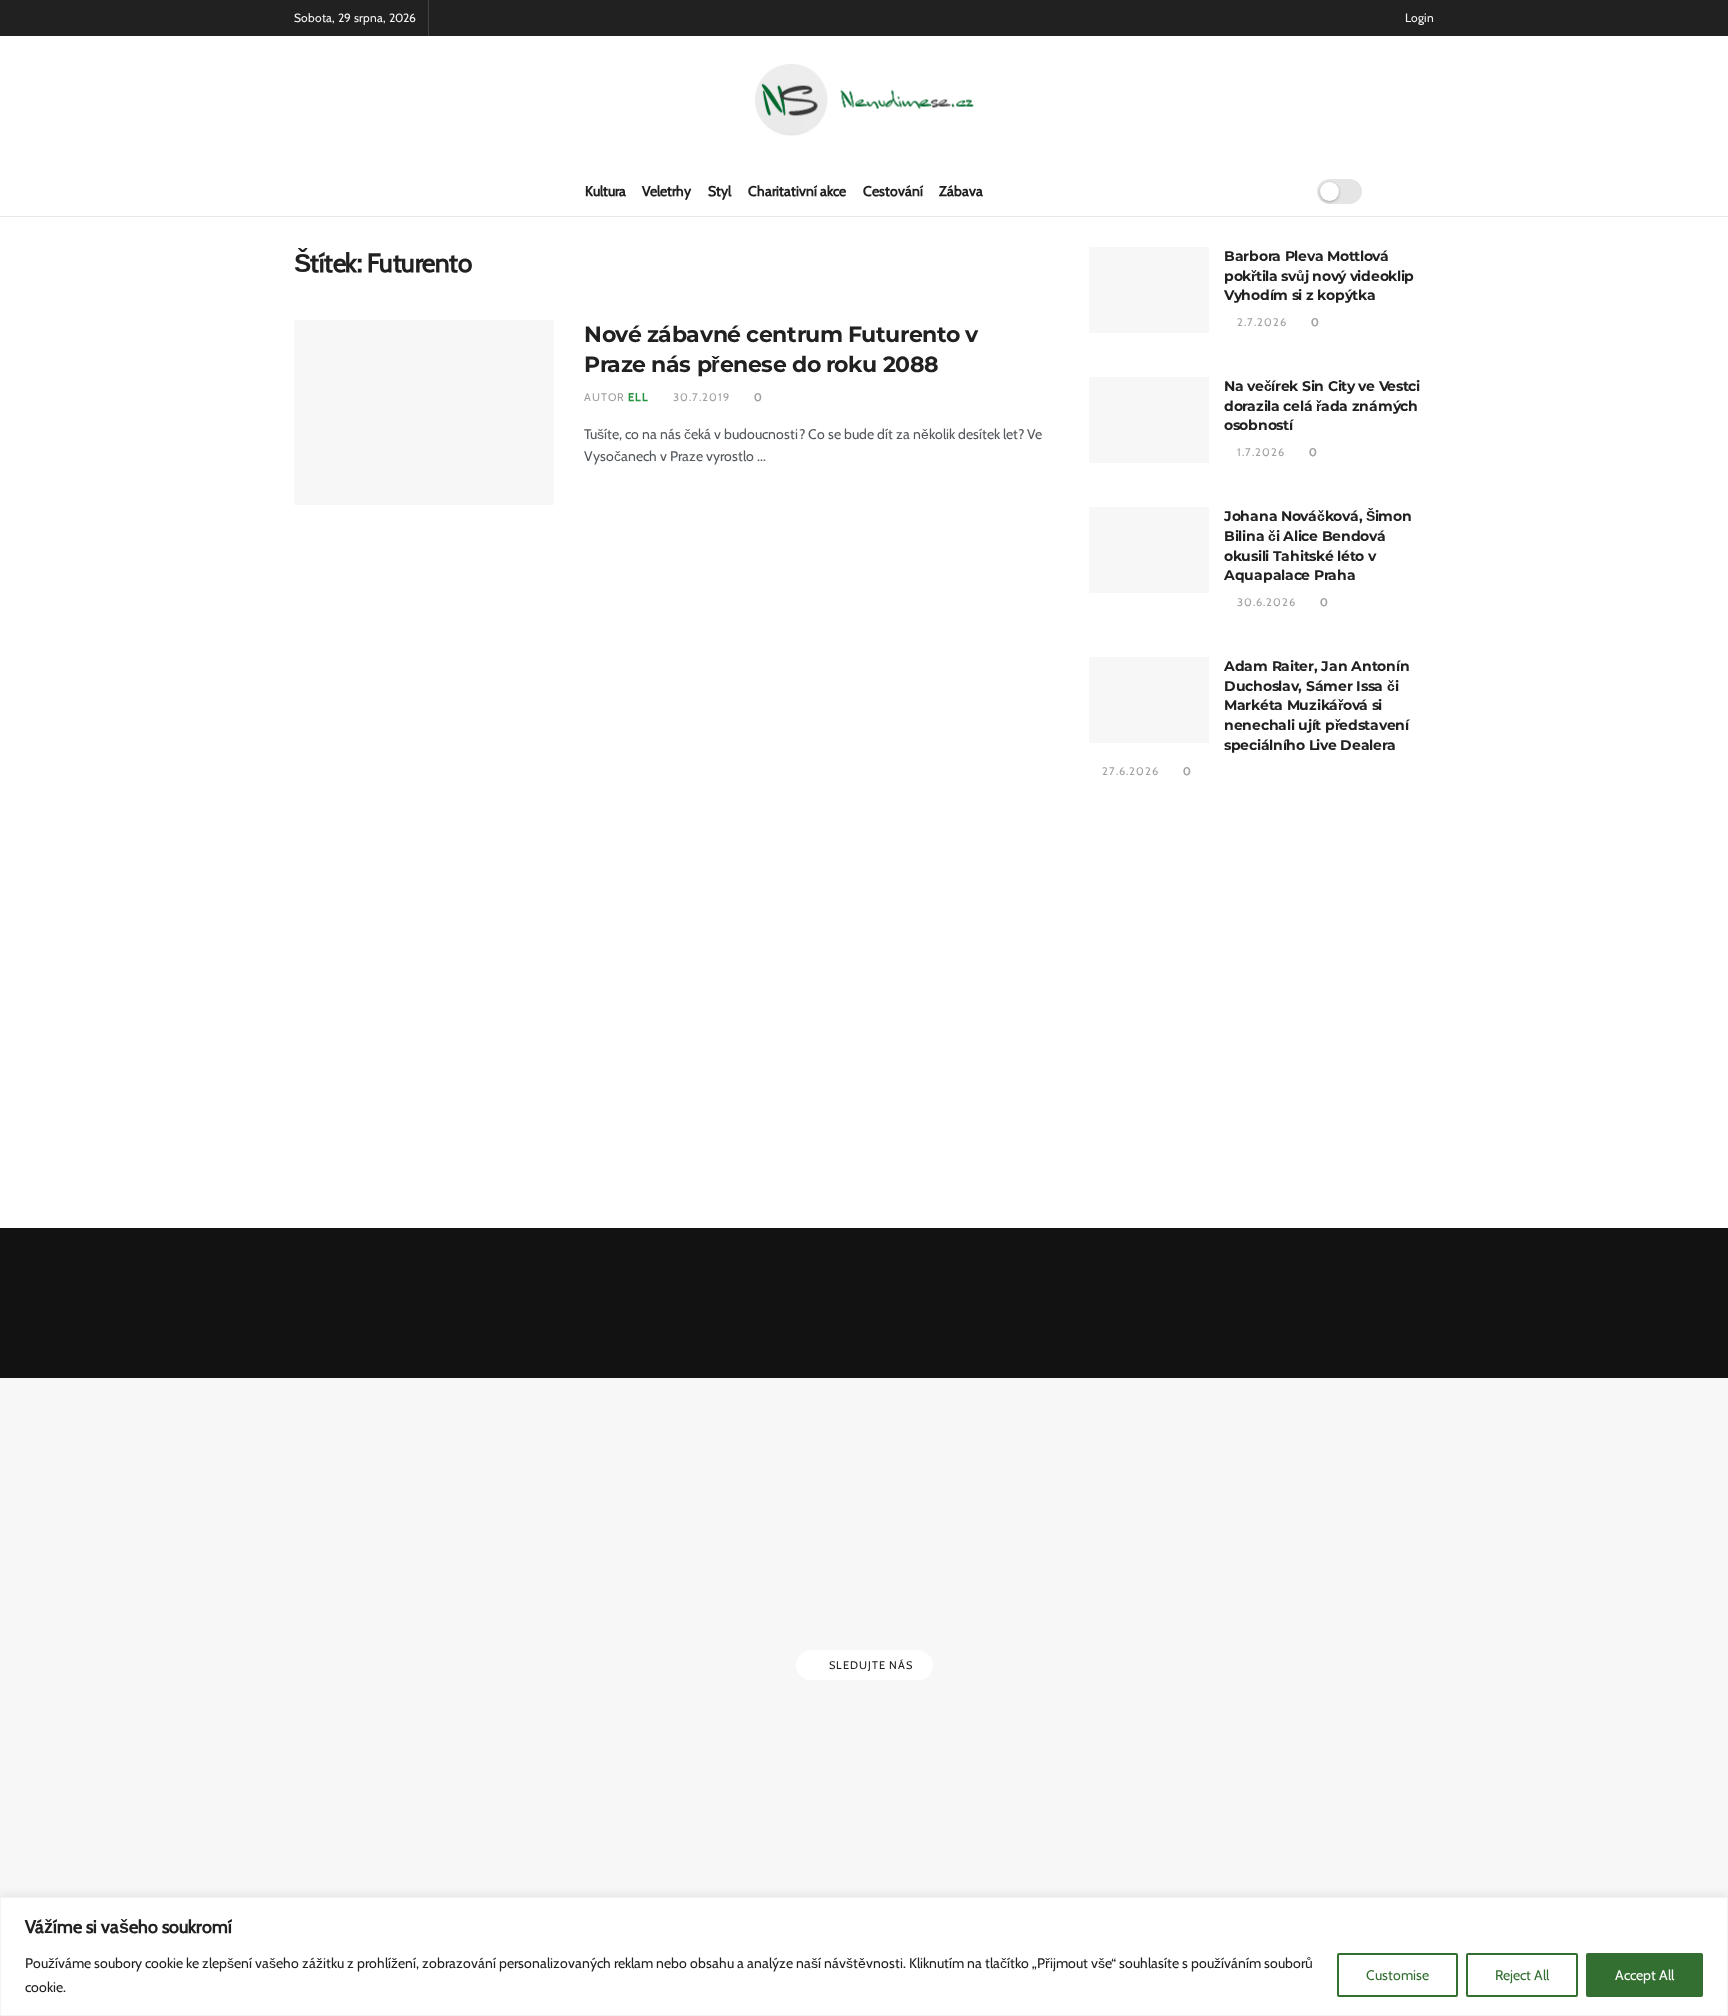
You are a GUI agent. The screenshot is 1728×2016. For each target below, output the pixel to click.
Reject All (1522, 1975)
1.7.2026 (1259, 452)
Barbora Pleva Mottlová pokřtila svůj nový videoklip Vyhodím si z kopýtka (1319, 275)
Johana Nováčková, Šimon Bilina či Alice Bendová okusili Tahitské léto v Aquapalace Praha (1318, 545)
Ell (638, 397)
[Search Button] (1281, 191)
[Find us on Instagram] (1428, 191)
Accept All (1644, 1975)
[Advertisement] (1261, 1007)
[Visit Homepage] (864, 101)
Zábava (961, 191)
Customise (1397, 1975)
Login (1418, 17)
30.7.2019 (700, 397)
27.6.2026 (1129, 771)
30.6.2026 (1265, 602)
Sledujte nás (869, 1665)
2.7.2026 (1260, 322)
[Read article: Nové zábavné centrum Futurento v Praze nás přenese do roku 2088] (424, 413)
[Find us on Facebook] (1396, 191)
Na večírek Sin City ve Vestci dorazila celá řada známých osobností (1322, 405)
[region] (864, 1956)
